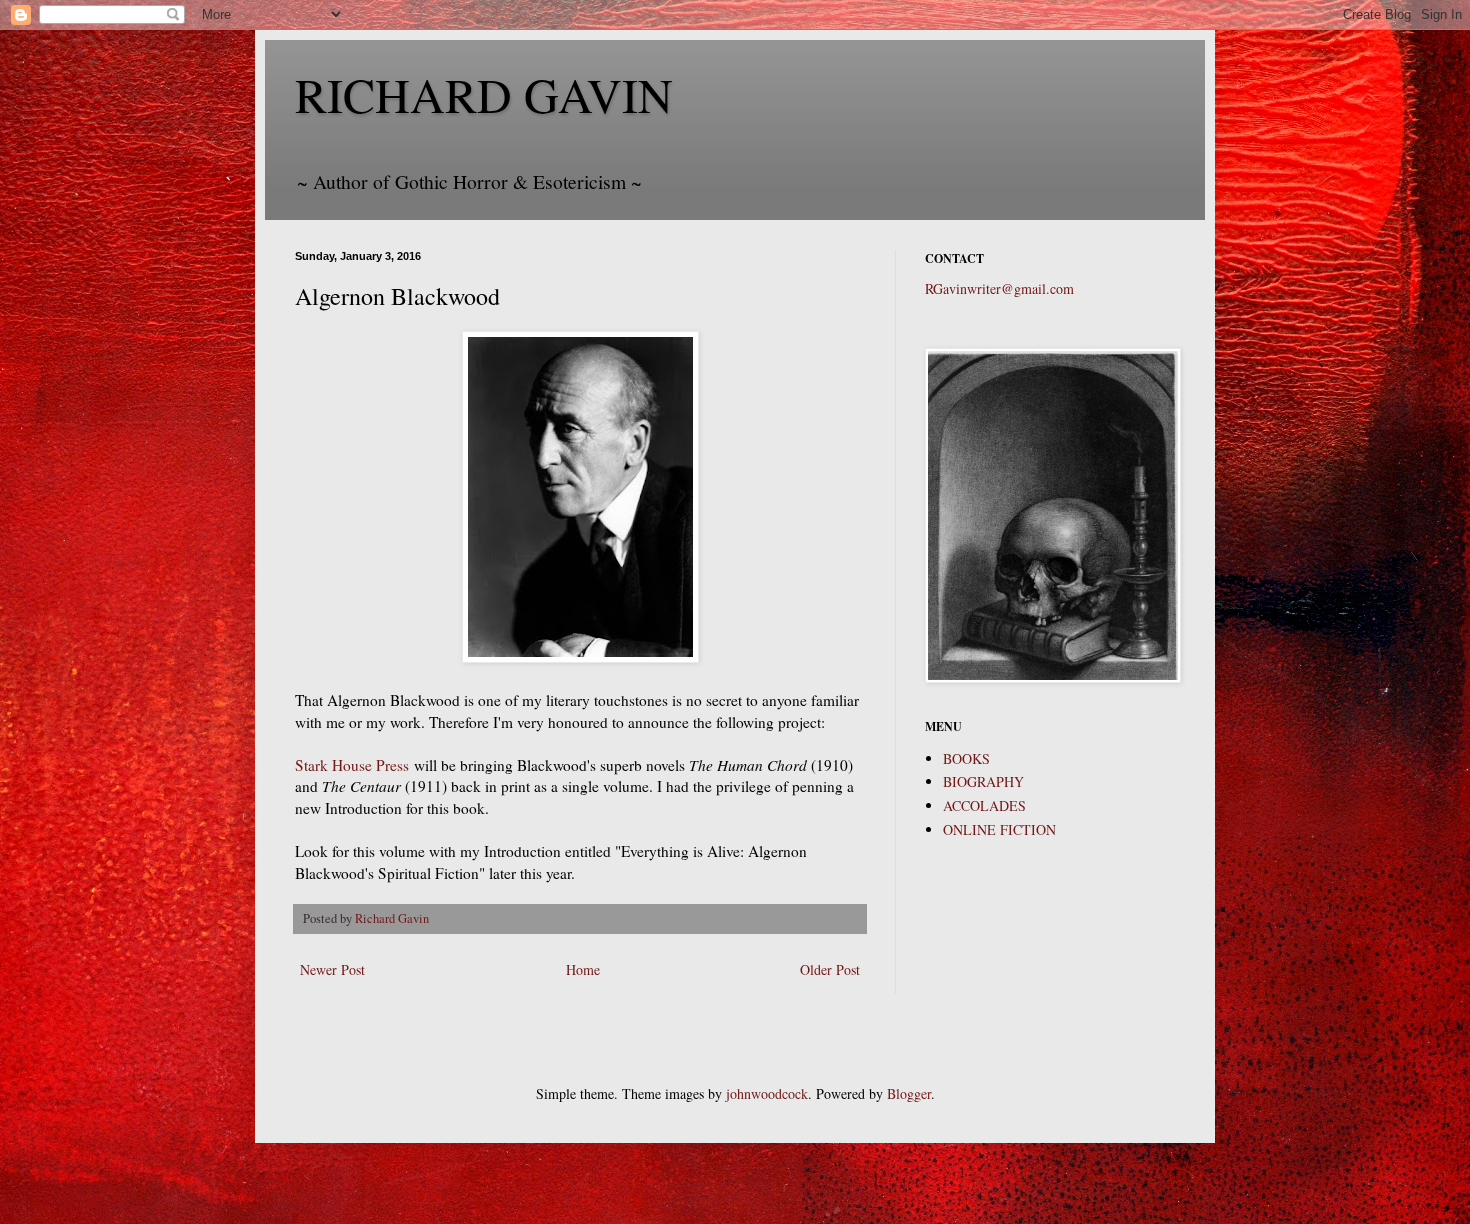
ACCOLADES (984, 805)
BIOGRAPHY (983, 781)
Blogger (909, 1093)
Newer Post (332, 969)
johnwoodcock (767, 1093)
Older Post (830, 969)
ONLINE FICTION (999, 829)
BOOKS (966, 758)
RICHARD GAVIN (484, 94)
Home (583, 969)
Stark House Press (352, 765)
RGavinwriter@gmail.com (999, 288)
